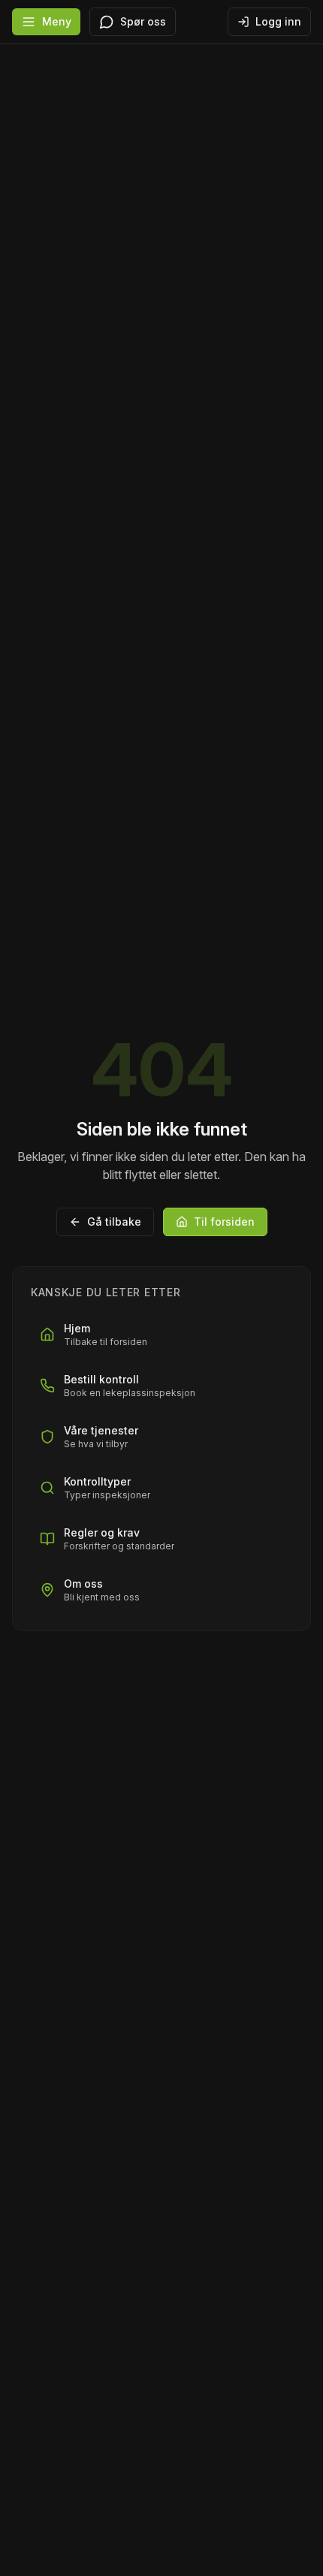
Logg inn (278, 21)
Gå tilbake (114, 1222)
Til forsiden (224, 1222)
